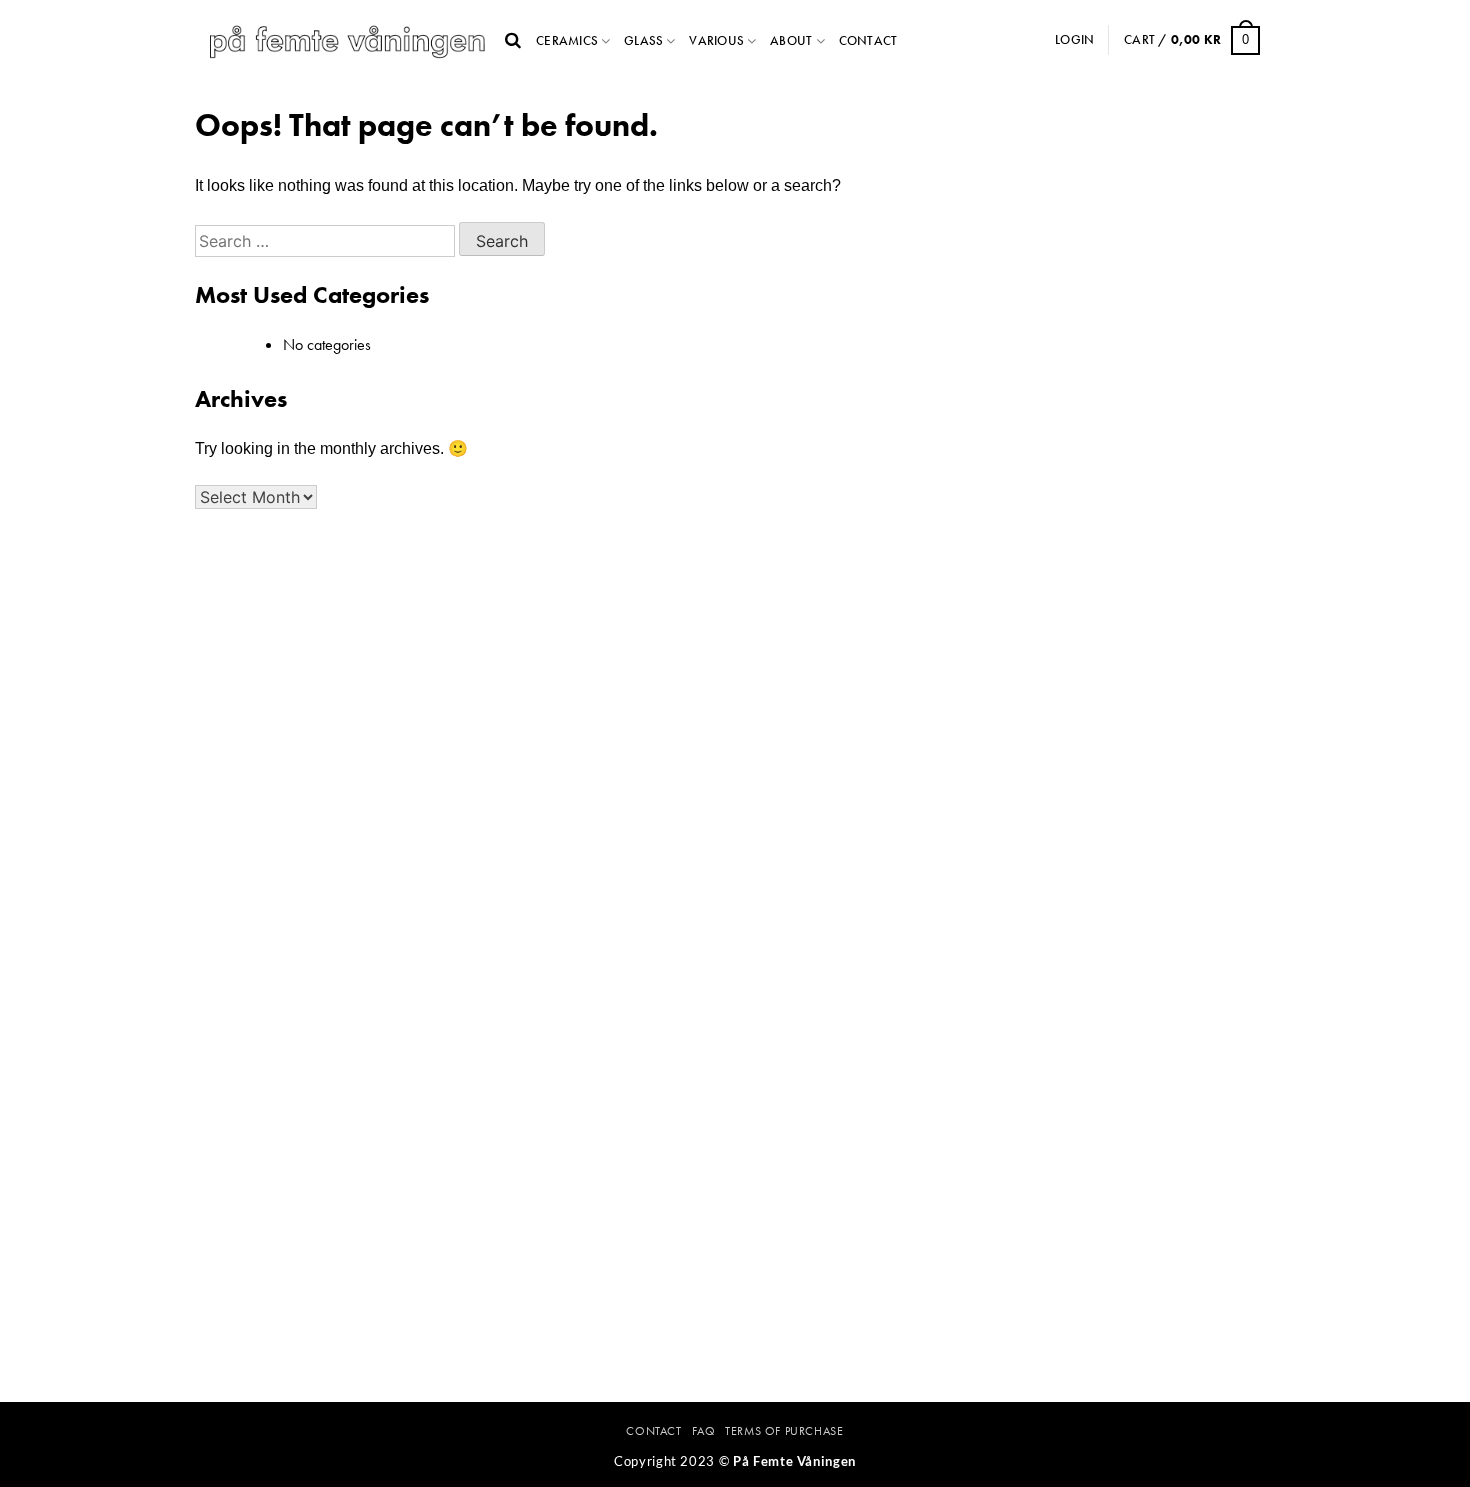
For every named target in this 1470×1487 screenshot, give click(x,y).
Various (716, 40)
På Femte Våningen (794, 1461)
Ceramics (567, 40)
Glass (643, 40)
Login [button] (1074, 39)
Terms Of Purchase (784, 1431)
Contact (868, 40)
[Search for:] (327, 241)
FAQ (704, 1431)
